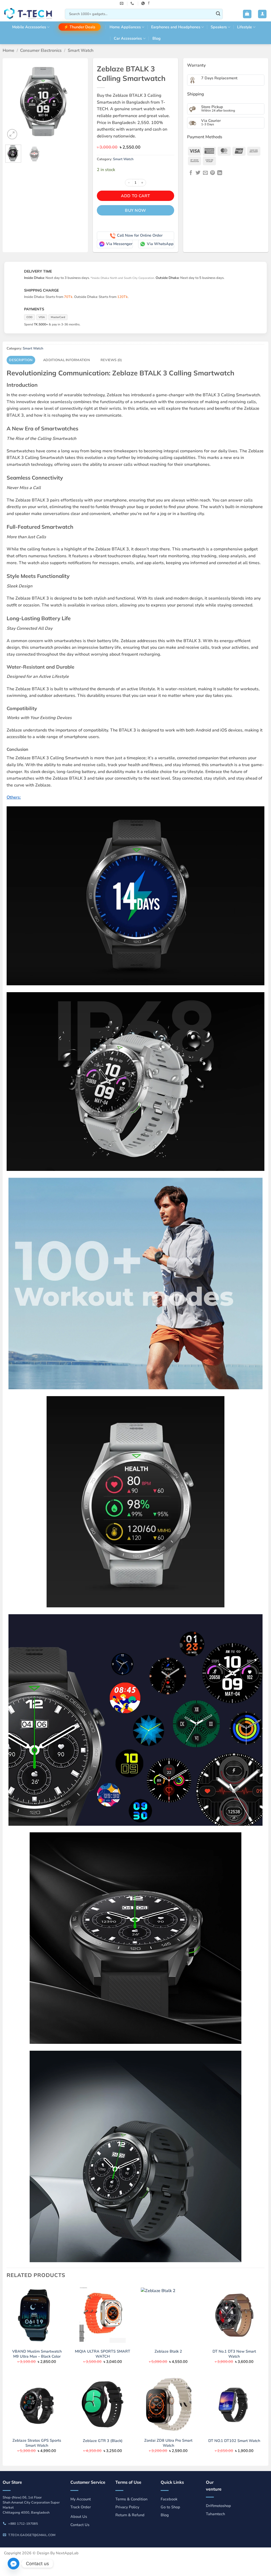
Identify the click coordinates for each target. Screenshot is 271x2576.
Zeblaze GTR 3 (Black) (103, 2441)
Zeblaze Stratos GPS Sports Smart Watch (37, 2443)
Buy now (135, 210)
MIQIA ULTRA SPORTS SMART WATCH (103, 2354)
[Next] (77, 101)
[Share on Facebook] (191, 173)
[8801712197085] (144, 3)
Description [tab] (21, 360)
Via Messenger (119, 244)
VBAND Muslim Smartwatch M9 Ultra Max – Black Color (37, 2354)
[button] (247, 14)
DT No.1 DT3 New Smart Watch (234, 2354)
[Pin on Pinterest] (213, 173)
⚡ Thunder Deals (80, 27)
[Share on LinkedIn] (220, 173)
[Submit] (218, 14)
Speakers (219, 27)
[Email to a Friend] (205, 173)
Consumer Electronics (41, 50)
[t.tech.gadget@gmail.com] (122, 3)
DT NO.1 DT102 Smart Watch (234, 2441)
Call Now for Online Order (140, 235)
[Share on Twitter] (198, 173)
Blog (157, 38)
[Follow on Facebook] (149, 3)
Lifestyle (245, 27)
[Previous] (13, 101)
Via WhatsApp (160, 244)
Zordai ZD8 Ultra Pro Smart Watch (168, 2443)
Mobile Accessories (29, 27)
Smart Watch (81, 50)
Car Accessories (128, 38)
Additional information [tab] (67, 360)
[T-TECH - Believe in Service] (30, 14)
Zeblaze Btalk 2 (168, 2351)
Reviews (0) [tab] (111, 360)
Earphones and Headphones (176, 27)
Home (8, 50)
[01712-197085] (133, 3)
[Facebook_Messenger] (13, 2564)
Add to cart (135, 196)
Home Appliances (125, 27)
